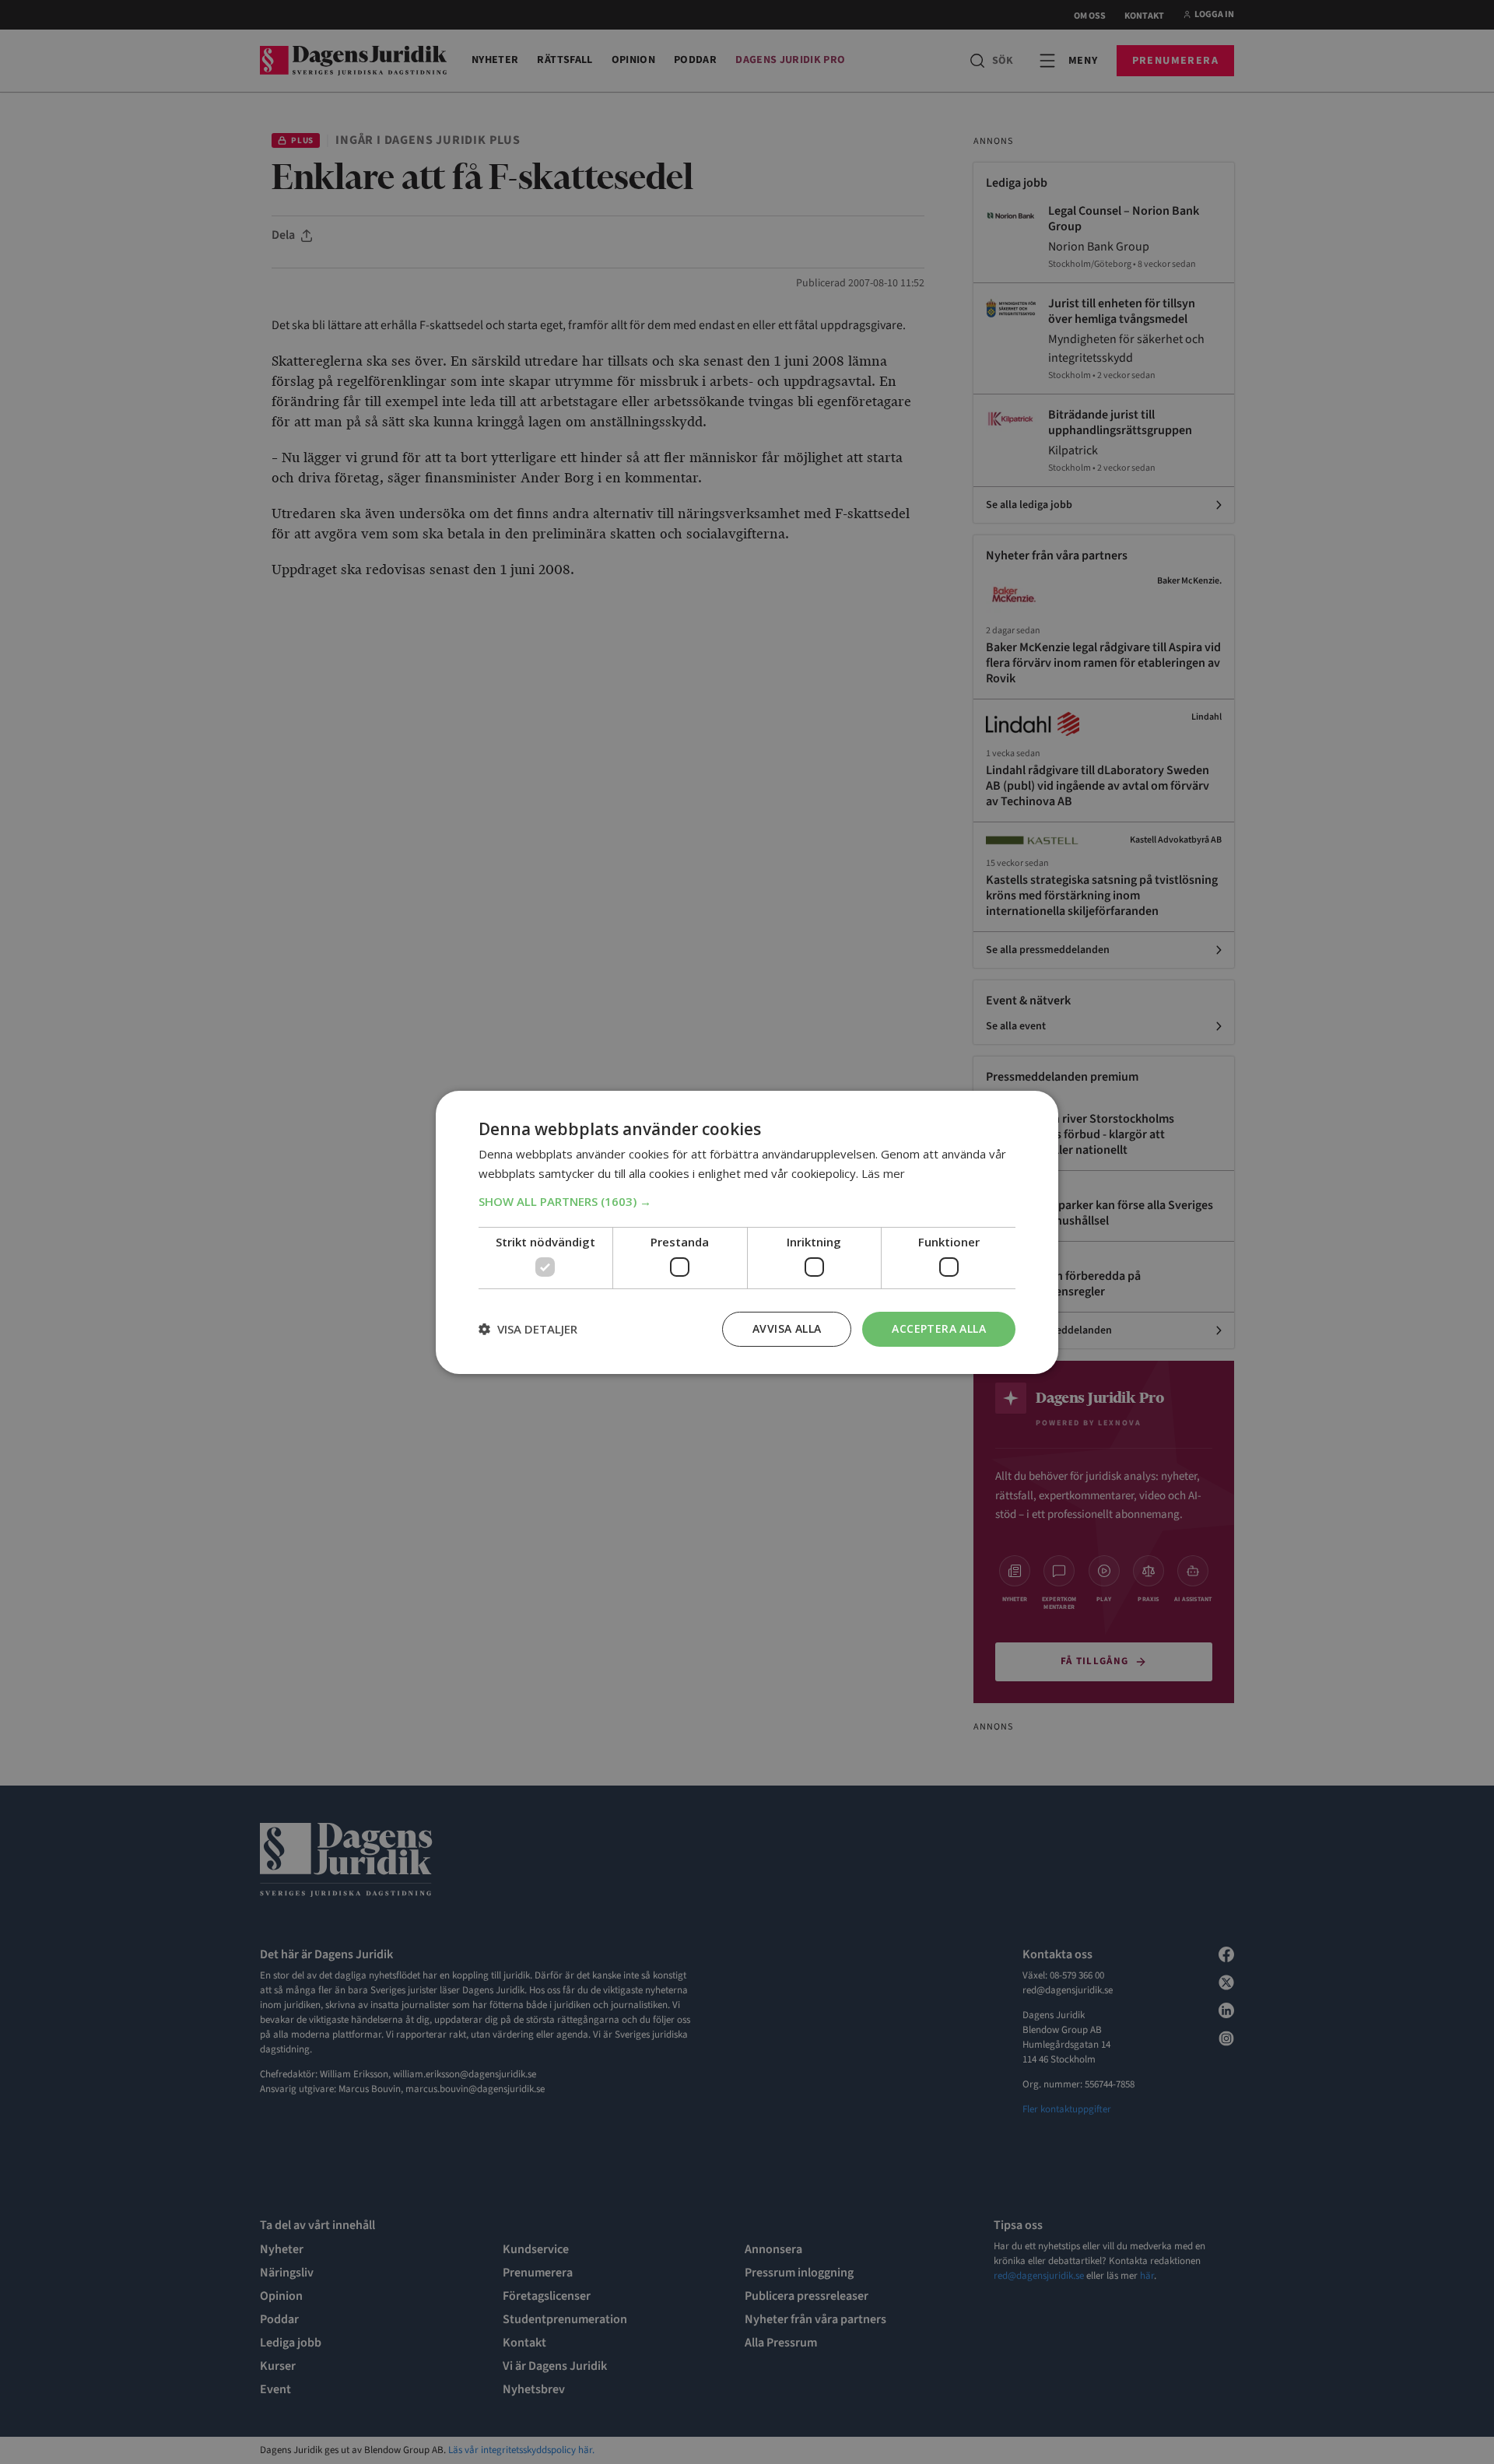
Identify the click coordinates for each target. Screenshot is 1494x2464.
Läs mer (883, 1173)
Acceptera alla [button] (939, 1328)
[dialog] (747, 1232)
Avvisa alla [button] (787, 1328)
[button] (747, 1201)
